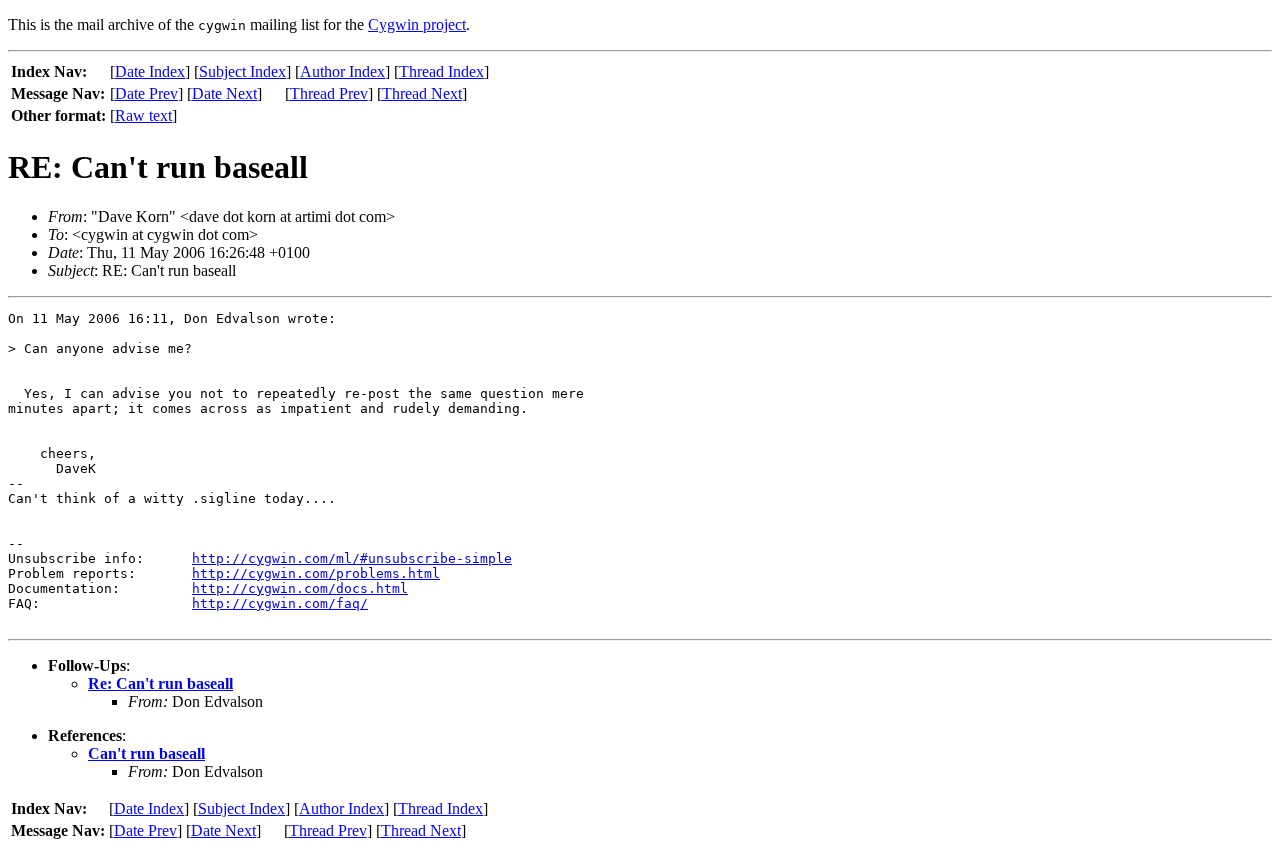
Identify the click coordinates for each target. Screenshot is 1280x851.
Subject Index (242, 71)
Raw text (143, 115)
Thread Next (422, 93)
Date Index (150, 71)
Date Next (224, 93)
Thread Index (441, 71)
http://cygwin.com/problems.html (316, 573)
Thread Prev (329, 93)
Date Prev (146, 93)
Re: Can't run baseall (160, 683)
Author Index (342, 71)
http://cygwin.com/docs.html (300, 588)
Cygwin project (417, 24)
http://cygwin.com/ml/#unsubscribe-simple (352, 558)
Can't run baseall (146, 753)
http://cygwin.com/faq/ (280, 603)
